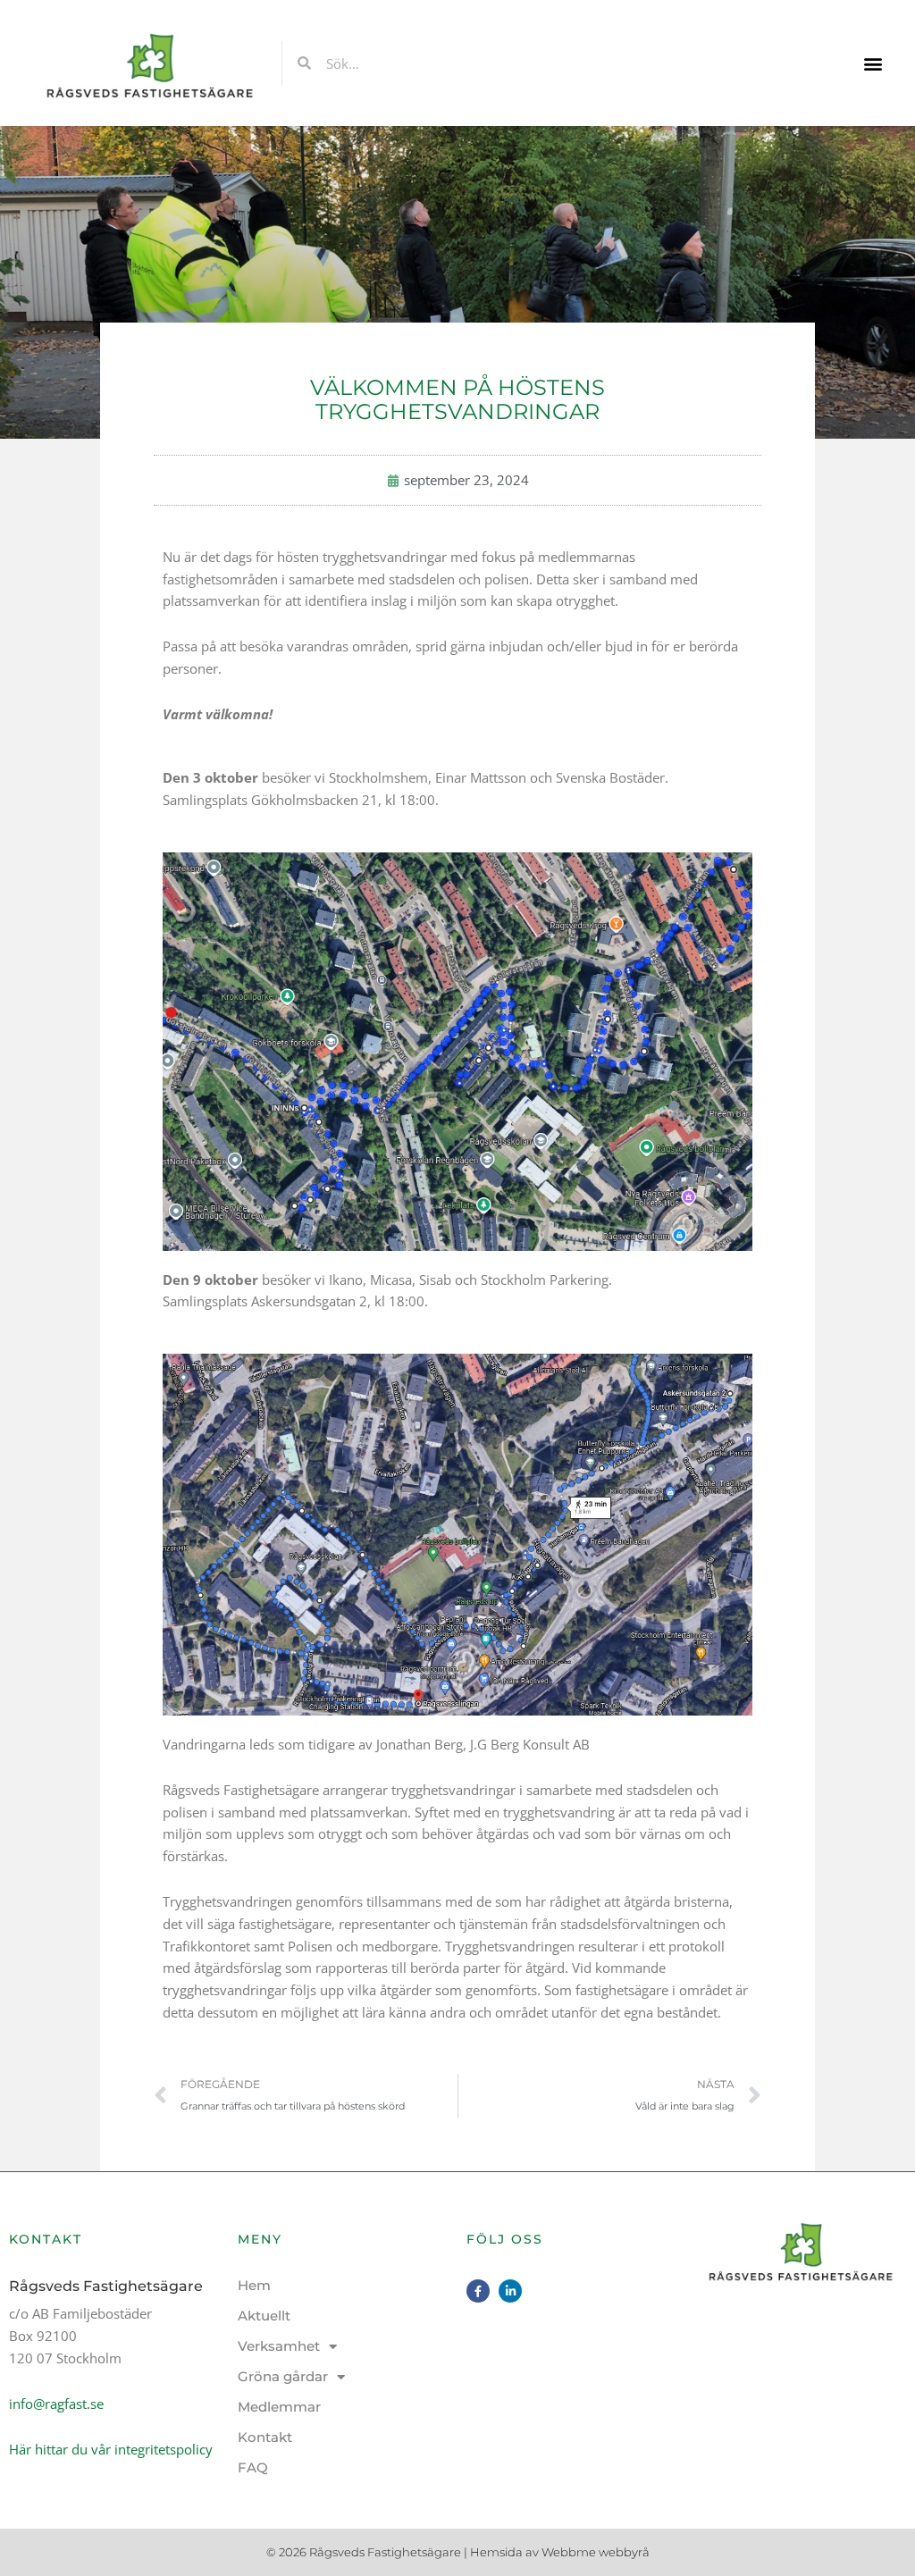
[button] (873, 63)
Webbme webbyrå (596, 2552)
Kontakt (265, 2437)
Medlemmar (279, 2407)
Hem (254, 2285)
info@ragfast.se (56, 2404)
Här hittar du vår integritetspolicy (111, 2449)
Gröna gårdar (283, 2376)
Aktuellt (264, 2316)
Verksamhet (279, 2346)
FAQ (253, 2467)
